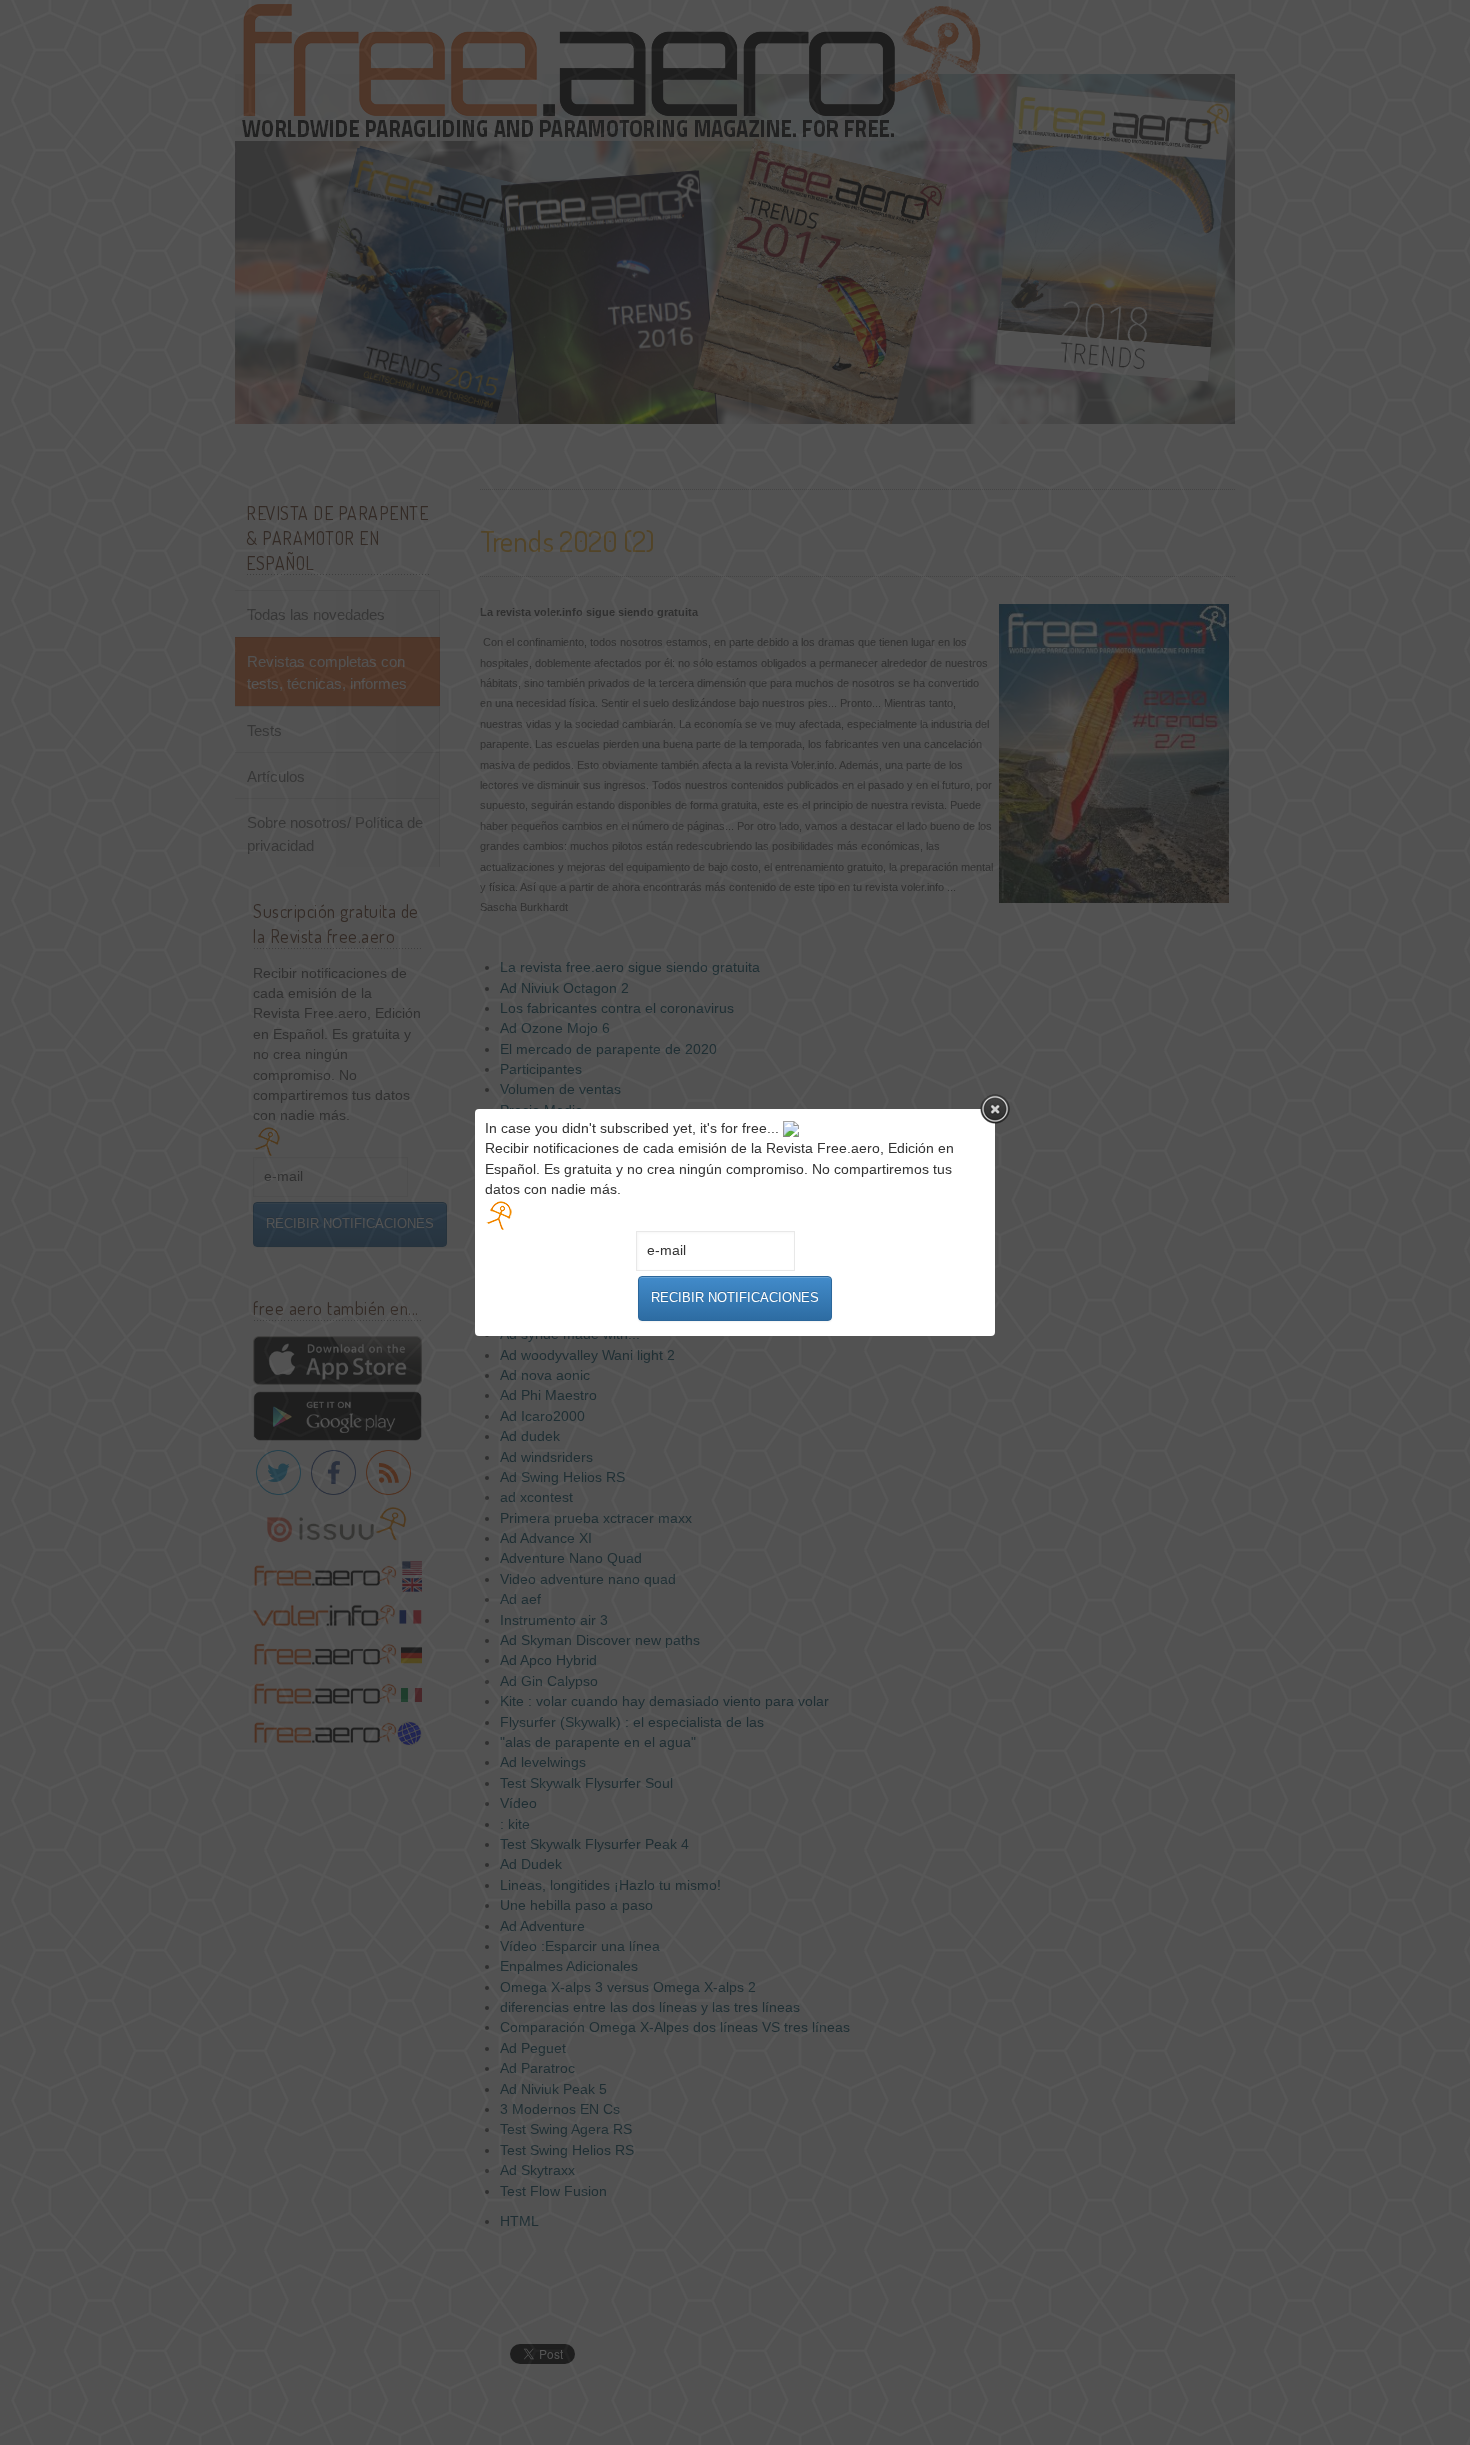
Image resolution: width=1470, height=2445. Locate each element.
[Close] (995, 1109)
